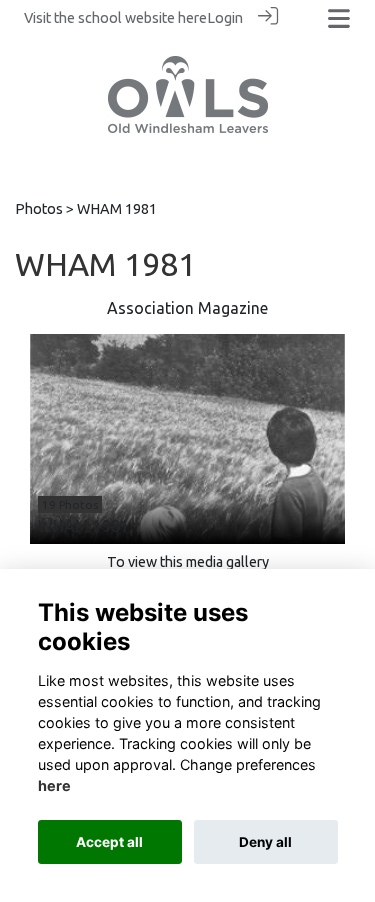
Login (225, 18)
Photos (39, 209)
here (192, 18)
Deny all (265, 842)
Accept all (109, 842)
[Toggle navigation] (339, 18)
